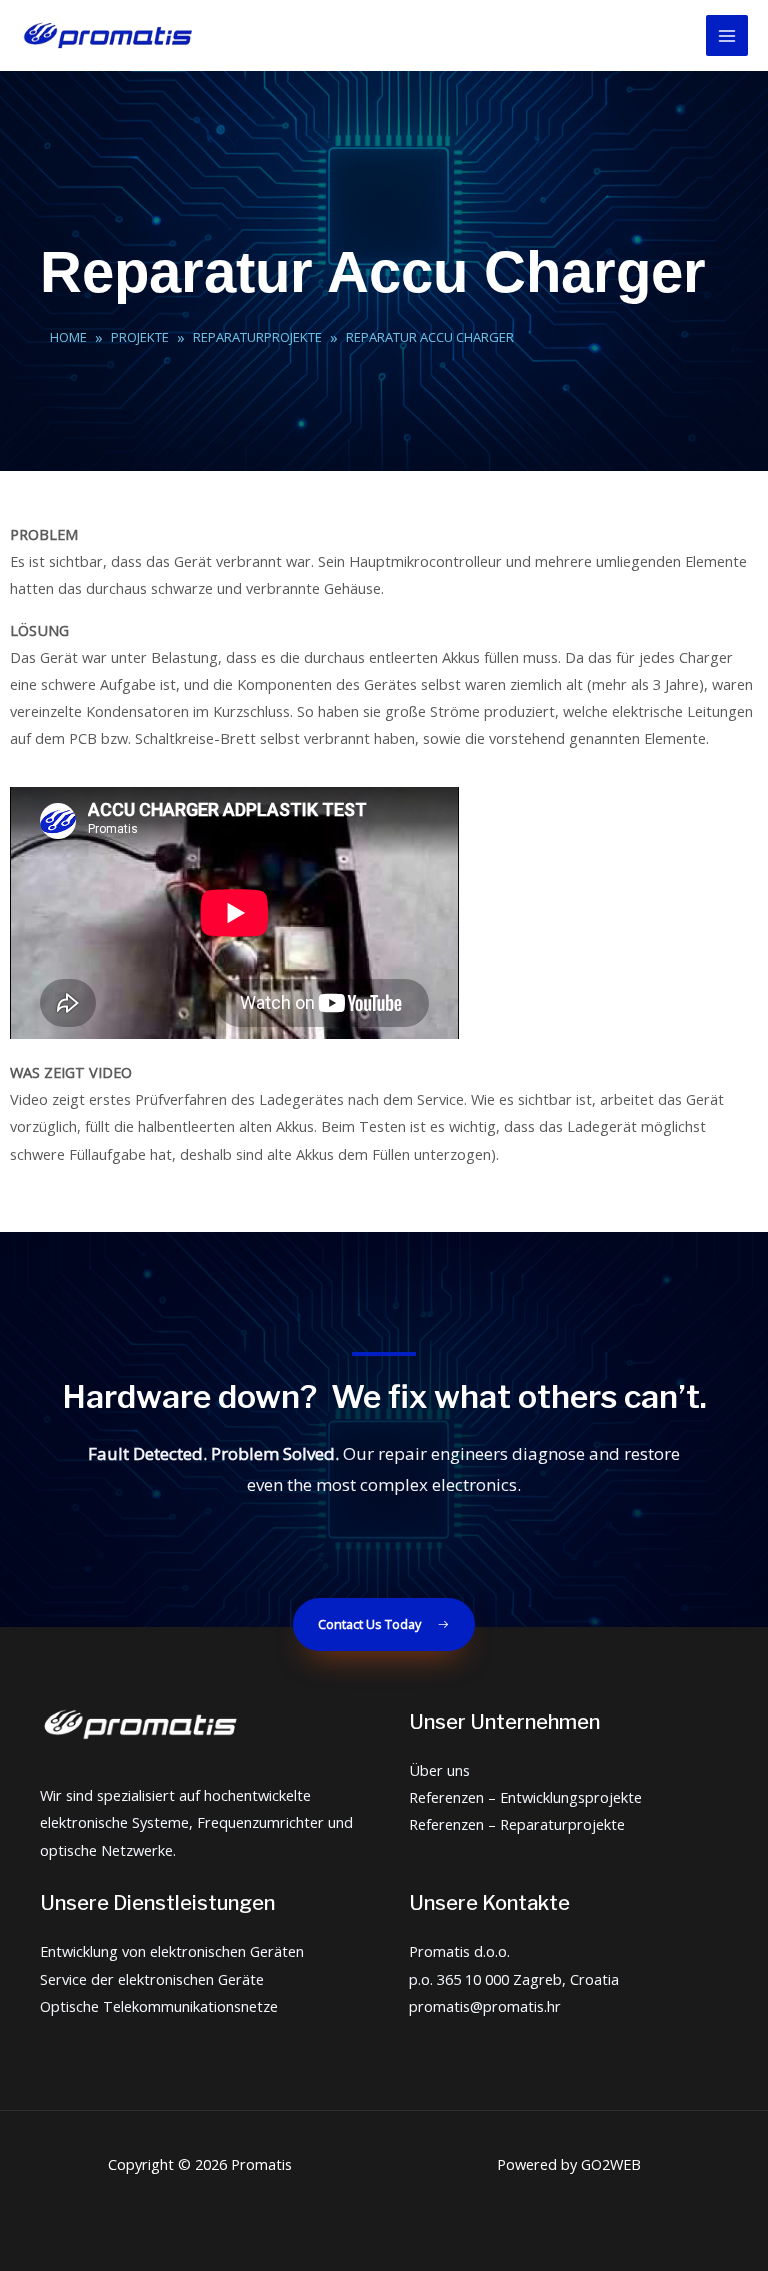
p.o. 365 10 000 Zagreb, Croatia (514, 1979)
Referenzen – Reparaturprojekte (517, 1824)
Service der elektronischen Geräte (152, 1979)
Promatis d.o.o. (459, 1951)
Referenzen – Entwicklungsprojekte (525, 1797)
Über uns (439, 1770)
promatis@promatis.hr (485, 2006)
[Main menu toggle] (727, 36)
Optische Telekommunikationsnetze (159, 2006)
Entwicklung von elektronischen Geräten (172, 1951)
